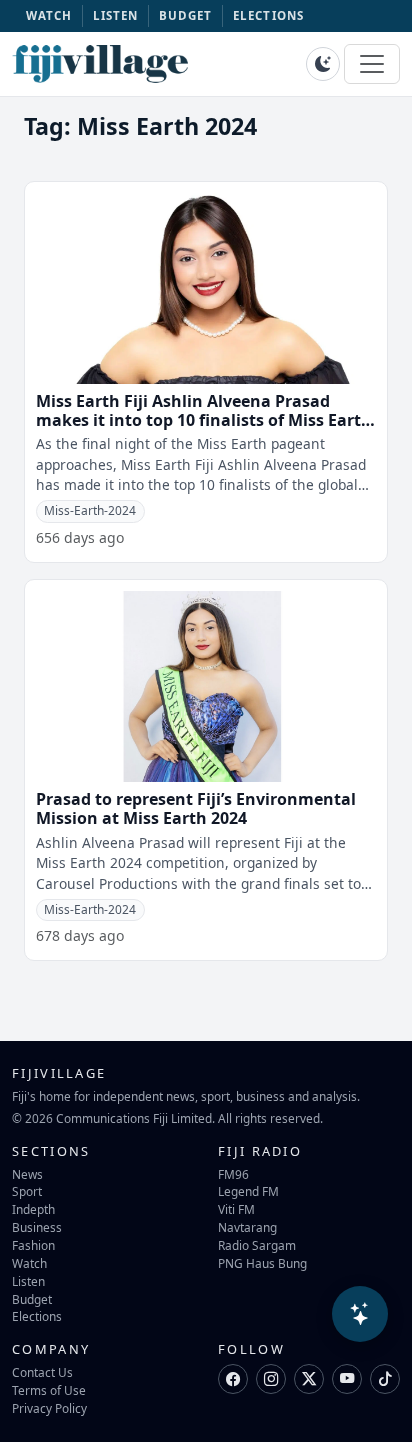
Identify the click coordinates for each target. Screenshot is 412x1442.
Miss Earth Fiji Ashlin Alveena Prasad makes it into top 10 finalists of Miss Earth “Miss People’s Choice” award (204, 420)
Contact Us (42, 1372)
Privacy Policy (49, 1408)
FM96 (233, 1174)
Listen (28, 1281)
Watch (29, 1263)
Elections (37, 1316)
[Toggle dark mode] (323, 64)
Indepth (33, 1209)
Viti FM (236, 1209)
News (27, 1174)
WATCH (49, 15)
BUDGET (186, 15)
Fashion (33, 1245)
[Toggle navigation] (372, 64)
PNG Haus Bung (262, 1263)
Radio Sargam (257, 1245)
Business (37, 1227)
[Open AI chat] (360, 1314)
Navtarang (247, 1227)
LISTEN (116, 15)
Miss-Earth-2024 (90, 510)
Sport (27, 1191)
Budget (32, 1299)
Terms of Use (49, 1390)
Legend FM (248, 1191)
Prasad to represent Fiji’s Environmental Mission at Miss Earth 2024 (196, 808)
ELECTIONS (268, 15)
